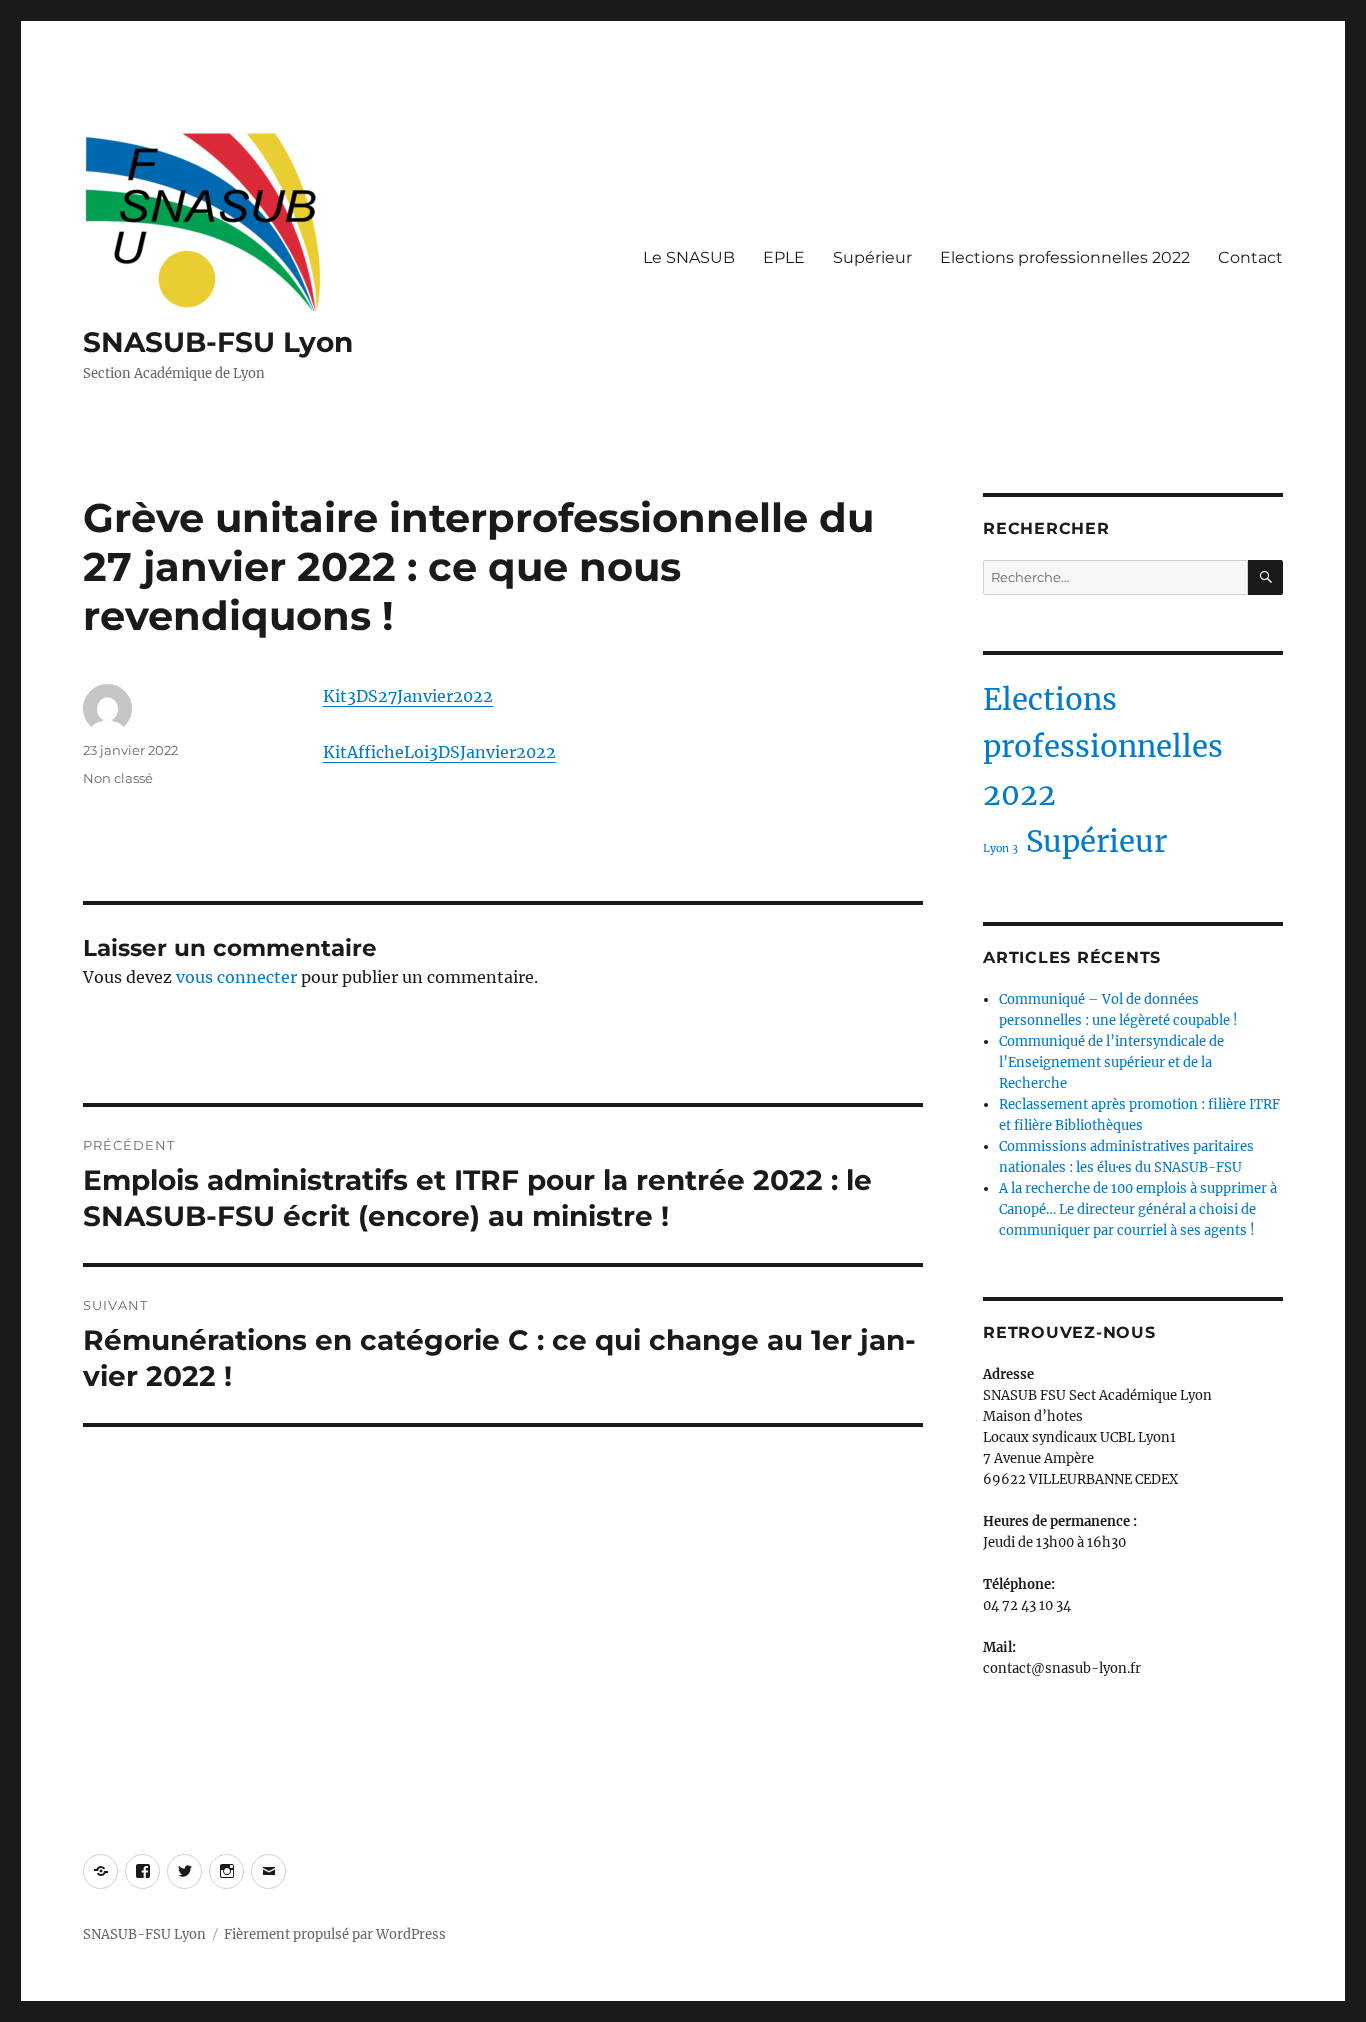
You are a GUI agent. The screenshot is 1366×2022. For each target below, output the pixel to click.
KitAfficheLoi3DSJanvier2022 (439, 752)
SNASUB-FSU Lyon (218, 342)
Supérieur (872, 257)
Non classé (118, 778)
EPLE (784, 257)
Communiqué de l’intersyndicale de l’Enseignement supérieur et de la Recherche (1111, 1062)
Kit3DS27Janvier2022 (408, 696)
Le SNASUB (689, 257)
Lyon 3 (1000, 848)
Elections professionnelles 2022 (1065, 257)
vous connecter (236, 977)
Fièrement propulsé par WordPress (335, 1934)
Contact (1250, 257)
